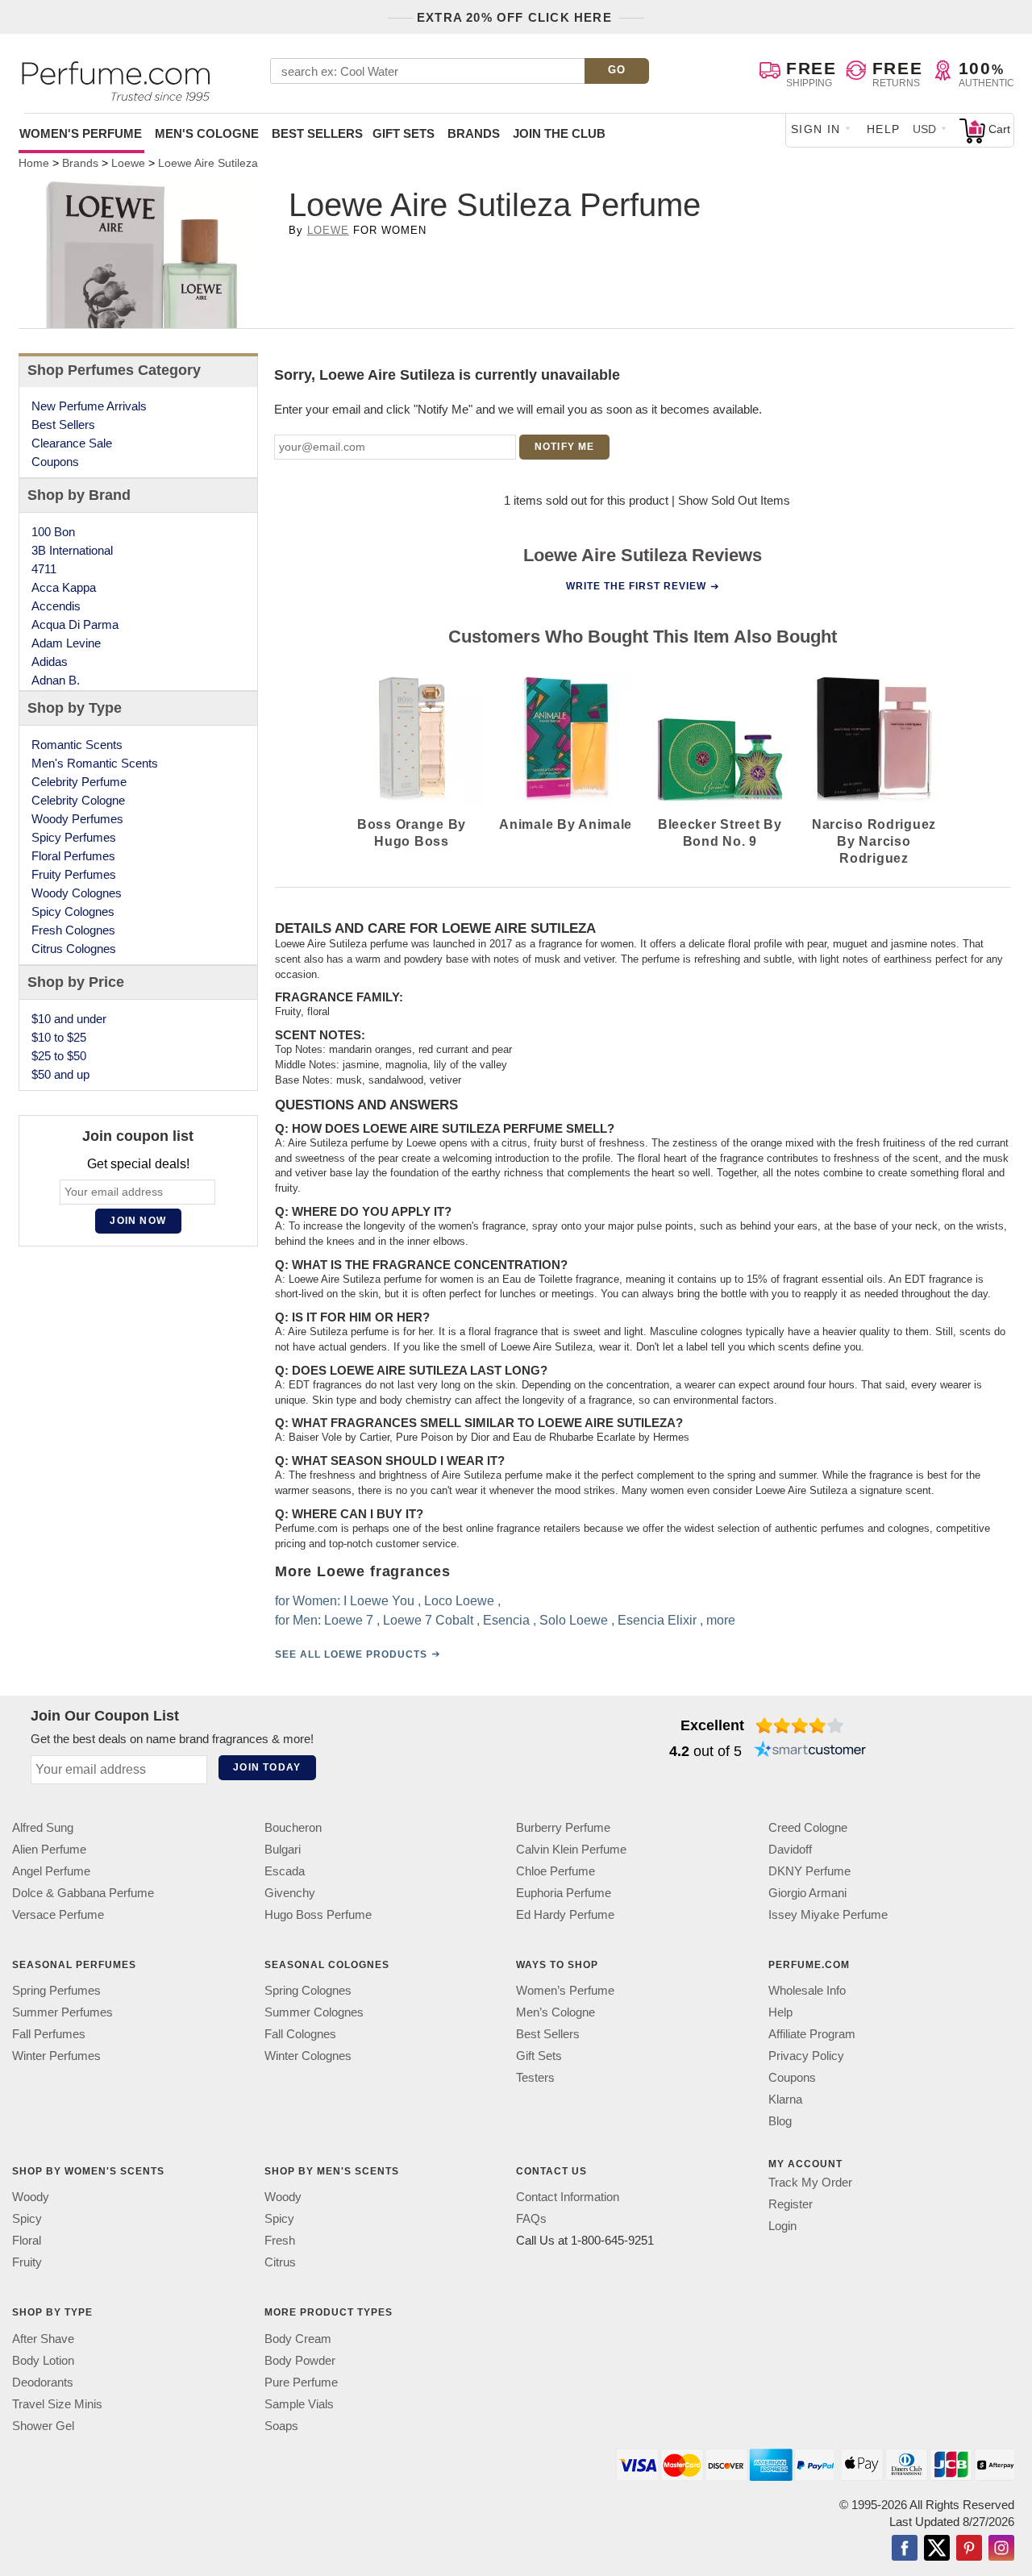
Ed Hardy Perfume (565, 1914)
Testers (535, 2077)
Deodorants (43, 2382)
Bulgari (283, 1849)
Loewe (328, 230)
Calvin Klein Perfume (571, 1849)
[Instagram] (1001, 2549)
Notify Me (565, 447)
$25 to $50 (59, 1056)
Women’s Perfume (565, 1990)
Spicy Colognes (73, 911)
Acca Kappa (64, 587)
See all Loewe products (350, 1654)
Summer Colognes (314, 2012)
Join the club (559, 133)
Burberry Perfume (563, 1827)
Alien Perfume (49, 1849)
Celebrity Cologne (78, 800)
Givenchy (290, 1893)
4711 (44, 569)
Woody (31, 2197)
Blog (780, 2121)
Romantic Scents (77, 745)
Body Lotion (43, 2360)
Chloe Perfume (556, 1871)
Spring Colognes (308, 1990)
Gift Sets (404, 133)
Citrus (280, 2262)
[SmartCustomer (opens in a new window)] (810, 1751)
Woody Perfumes (77, 819)
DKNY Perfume (809, 1871)
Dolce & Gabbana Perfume (83, 1893)
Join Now (138, 1221)
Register (791, 2204)
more (720, 1620)
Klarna (785, 2099)
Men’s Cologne (556, 2012)
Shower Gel (43, 2426)
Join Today (267, 1767)
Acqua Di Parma (75, 624)
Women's (81, 133)
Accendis (56, 606)
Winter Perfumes (56, 2056)
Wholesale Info (807, 1990)
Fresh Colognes (73, 930)
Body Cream (298, 2339)
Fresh (280, 2240)
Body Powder (300, 2360)
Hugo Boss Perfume (318, 1914)
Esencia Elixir (656, 1620)
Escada (285, 1871)
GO (617, 70)
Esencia (506, 1620)
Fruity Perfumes (74, 874)
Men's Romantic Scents (95, 763)
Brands (474, 133)
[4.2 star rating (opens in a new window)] (800, 1725)
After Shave (43, 2339)
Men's (207, 133)
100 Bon (53, 532)
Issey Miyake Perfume (828, 1914)
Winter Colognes (308, 2056)
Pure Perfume (301, 2382)
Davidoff (790, 1849)
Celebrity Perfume (79, 782)
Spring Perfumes (56, 1990)
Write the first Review (636, 586)
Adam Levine (66, 643)
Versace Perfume (58, 1914)
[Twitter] (937, 2549)
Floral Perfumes (73, 856)
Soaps (281, 2426)
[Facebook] (905, 2549)
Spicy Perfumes (74, 837)
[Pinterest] (969, 2549)
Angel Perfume (51, 1871)
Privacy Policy (806, 2056)
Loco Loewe (458, 1601)
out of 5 (705, 1751)
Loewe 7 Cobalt (427, 1620)
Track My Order (810, 2182)
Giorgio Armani (807, 1893)
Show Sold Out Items (734, 500)
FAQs (531, 2218)
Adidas (50, 662)
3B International (72, 550)
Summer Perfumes (62, 2012)
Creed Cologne (808, 1827)
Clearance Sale (72, 443)
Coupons (55, 462)
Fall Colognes (300, 2034)
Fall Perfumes (49, 2034)
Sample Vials (299, 2404)
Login (782, 2226)
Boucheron (293, 1827)
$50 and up (60, 1074)
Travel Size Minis (57, 2404)
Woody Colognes (77, 893)
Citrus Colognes (74, 949)
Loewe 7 (348, 1620)
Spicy (27, 2218)
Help (884, 129)
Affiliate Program (812, 2034)
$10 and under (69, 1019)
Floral (27, 2240)
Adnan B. (56, 680)
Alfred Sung (43, 1827)
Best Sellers (317, 133)
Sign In (816, 129)
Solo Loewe (573, 1620)
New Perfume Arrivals (89, 406)
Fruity (27, 2262)
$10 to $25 (59, 1037)
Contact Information (568, 2197)
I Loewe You (378, 1601)
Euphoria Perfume (564, 1893)
